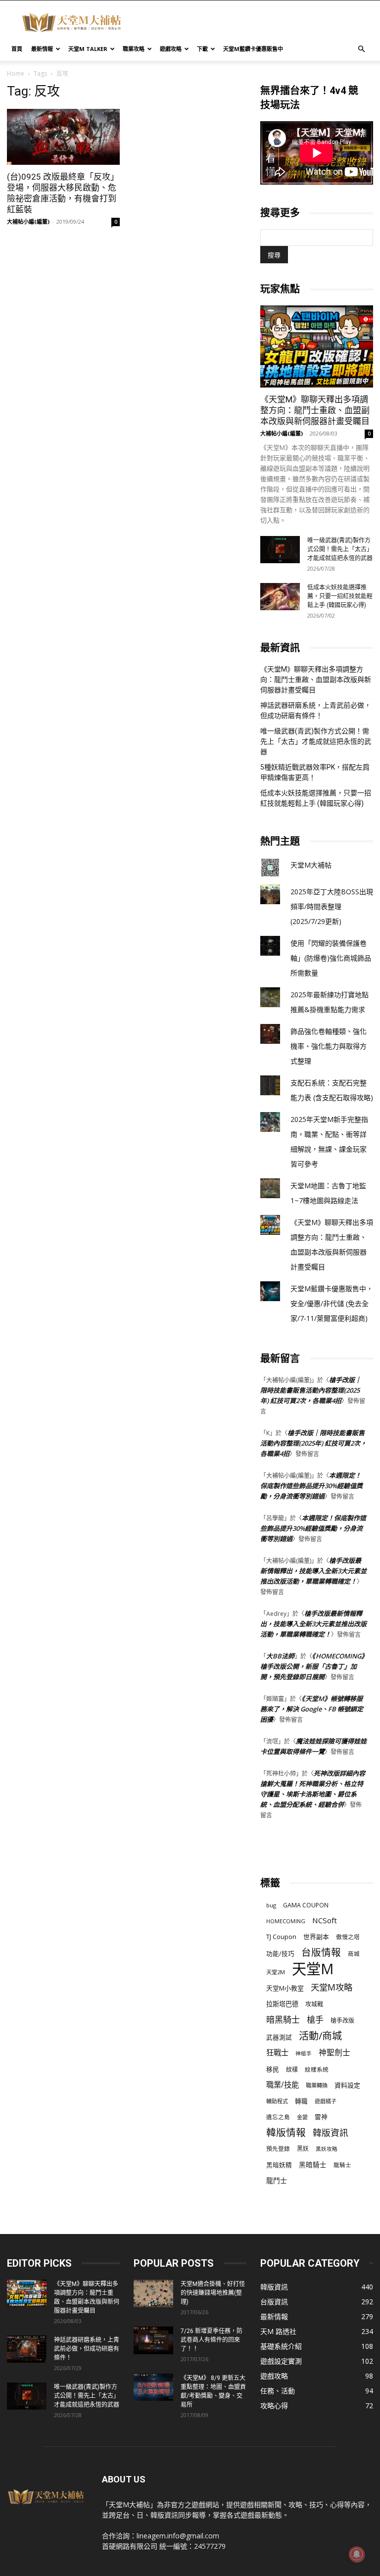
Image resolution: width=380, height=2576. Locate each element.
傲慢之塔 (348, 1937)
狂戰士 (277, 2053)
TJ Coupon (281, 1937)
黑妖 (303, 2149)
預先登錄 (278, 2148)
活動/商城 (320, 2036)
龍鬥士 (277, 2180)
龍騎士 (342, 2165)
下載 (202, 49)
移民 (273, 2069)
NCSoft (325, 1920)
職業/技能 (283, 2085)
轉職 (301, 2101)
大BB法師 (280, 1656)
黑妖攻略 (327, 2149)
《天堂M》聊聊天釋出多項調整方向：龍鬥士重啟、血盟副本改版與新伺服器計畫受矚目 (315, 410)
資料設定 (347, 2085)
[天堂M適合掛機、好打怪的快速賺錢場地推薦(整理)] (153, 2293)
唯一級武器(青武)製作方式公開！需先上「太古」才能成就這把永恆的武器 (340, 549)
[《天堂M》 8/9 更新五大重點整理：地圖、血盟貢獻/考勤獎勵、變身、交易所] (153, 2387)
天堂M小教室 (285, 1988)
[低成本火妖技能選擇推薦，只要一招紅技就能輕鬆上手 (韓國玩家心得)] (280, 597)
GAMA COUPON (306, 1905)
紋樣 (292, 2069)
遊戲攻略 (171, 49)
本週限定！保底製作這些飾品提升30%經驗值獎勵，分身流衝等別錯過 (311, 1486)
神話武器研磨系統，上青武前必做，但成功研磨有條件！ (316, 710)
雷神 (321, 2117)
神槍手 (304, 2053)
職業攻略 (134, 49)
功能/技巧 (280, 1954)
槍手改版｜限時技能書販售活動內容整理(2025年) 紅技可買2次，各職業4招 (311, 1390)
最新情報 (42, 49)
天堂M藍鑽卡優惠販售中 (253, 49)
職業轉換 (317, 2085)
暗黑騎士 (283, 2019)
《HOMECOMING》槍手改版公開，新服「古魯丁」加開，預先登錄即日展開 (312, 1666)
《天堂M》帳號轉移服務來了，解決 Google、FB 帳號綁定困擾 (312, 1709)
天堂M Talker (88, 49)
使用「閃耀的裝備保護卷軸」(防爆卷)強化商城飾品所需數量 (331, 958)
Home (16, 73)
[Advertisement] (257, 22)
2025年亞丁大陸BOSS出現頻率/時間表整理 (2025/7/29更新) (332, 906)
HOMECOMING (286, 1921)
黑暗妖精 (279, 2165)
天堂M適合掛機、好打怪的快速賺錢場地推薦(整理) (213, 2293)
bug (271, 1905)
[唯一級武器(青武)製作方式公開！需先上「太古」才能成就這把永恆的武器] (280, 550)
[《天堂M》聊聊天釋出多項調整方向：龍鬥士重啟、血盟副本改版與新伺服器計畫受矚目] (317, 346)
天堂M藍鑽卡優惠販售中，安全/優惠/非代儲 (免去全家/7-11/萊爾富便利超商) (332, 1303)
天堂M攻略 (332, 1987)
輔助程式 (277, 2101)
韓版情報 (286, 2132)
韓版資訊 (331, 2133)
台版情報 (321, 1952)
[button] (361, 49)
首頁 (17, 49)
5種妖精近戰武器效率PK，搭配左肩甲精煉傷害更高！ (315, 772)
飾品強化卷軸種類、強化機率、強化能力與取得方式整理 (329, 1046)
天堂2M (276, 1972)
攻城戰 (314, 2004)
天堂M (313, 1969)
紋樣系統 (317, 2069)
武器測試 (279, 2037)
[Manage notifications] (357, 2554)
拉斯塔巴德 (282, 2004)
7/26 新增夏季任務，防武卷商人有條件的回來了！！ (212, 2340)
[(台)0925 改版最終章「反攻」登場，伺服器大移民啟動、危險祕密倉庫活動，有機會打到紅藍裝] (63, 137)
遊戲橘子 (326, 2101)
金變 (302, 2117)
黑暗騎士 (313, 2165)
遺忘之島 (278, 2117)
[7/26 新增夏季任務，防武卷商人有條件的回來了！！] (153, 2340)
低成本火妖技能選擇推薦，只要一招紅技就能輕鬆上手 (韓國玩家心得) (340, 596)
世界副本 (316, 1937)
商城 (354, 1954)
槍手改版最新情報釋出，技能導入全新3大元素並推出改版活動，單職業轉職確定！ (313, 1571)
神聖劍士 (334, 2053)
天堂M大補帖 (311, 865)
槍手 (315, 2019)
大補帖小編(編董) (28, 221)
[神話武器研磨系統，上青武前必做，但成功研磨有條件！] (27, 2349)
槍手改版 (342, 2020)
